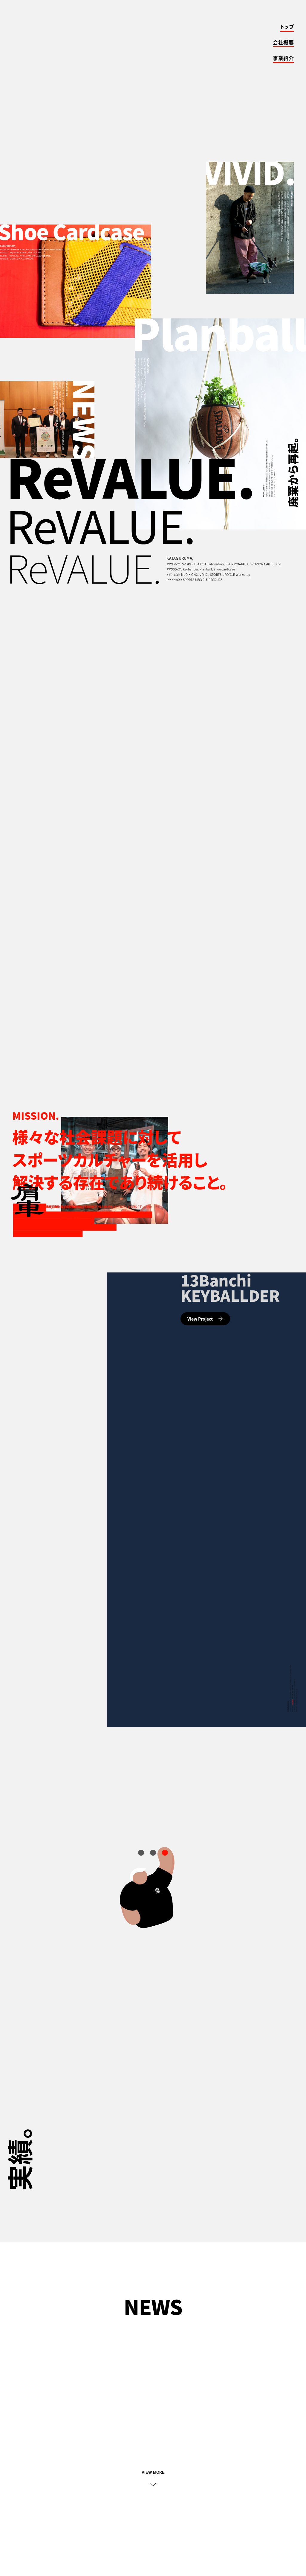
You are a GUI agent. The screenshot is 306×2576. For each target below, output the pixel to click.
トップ (287, 27)
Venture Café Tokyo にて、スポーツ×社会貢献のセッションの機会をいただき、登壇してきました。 (152, 2401)
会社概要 (283, 43)
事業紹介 (283, 58)
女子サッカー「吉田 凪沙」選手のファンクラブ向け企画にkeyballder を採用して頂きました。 (149, 2376)
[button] (141, 1853)
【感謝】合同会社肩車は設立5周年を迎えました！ (102, 2355)
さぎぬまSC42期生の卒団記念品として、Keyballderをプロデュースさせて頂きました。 (142, 2447)
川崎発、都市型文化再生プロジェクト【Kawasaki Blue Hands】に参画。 (128, 2426)
